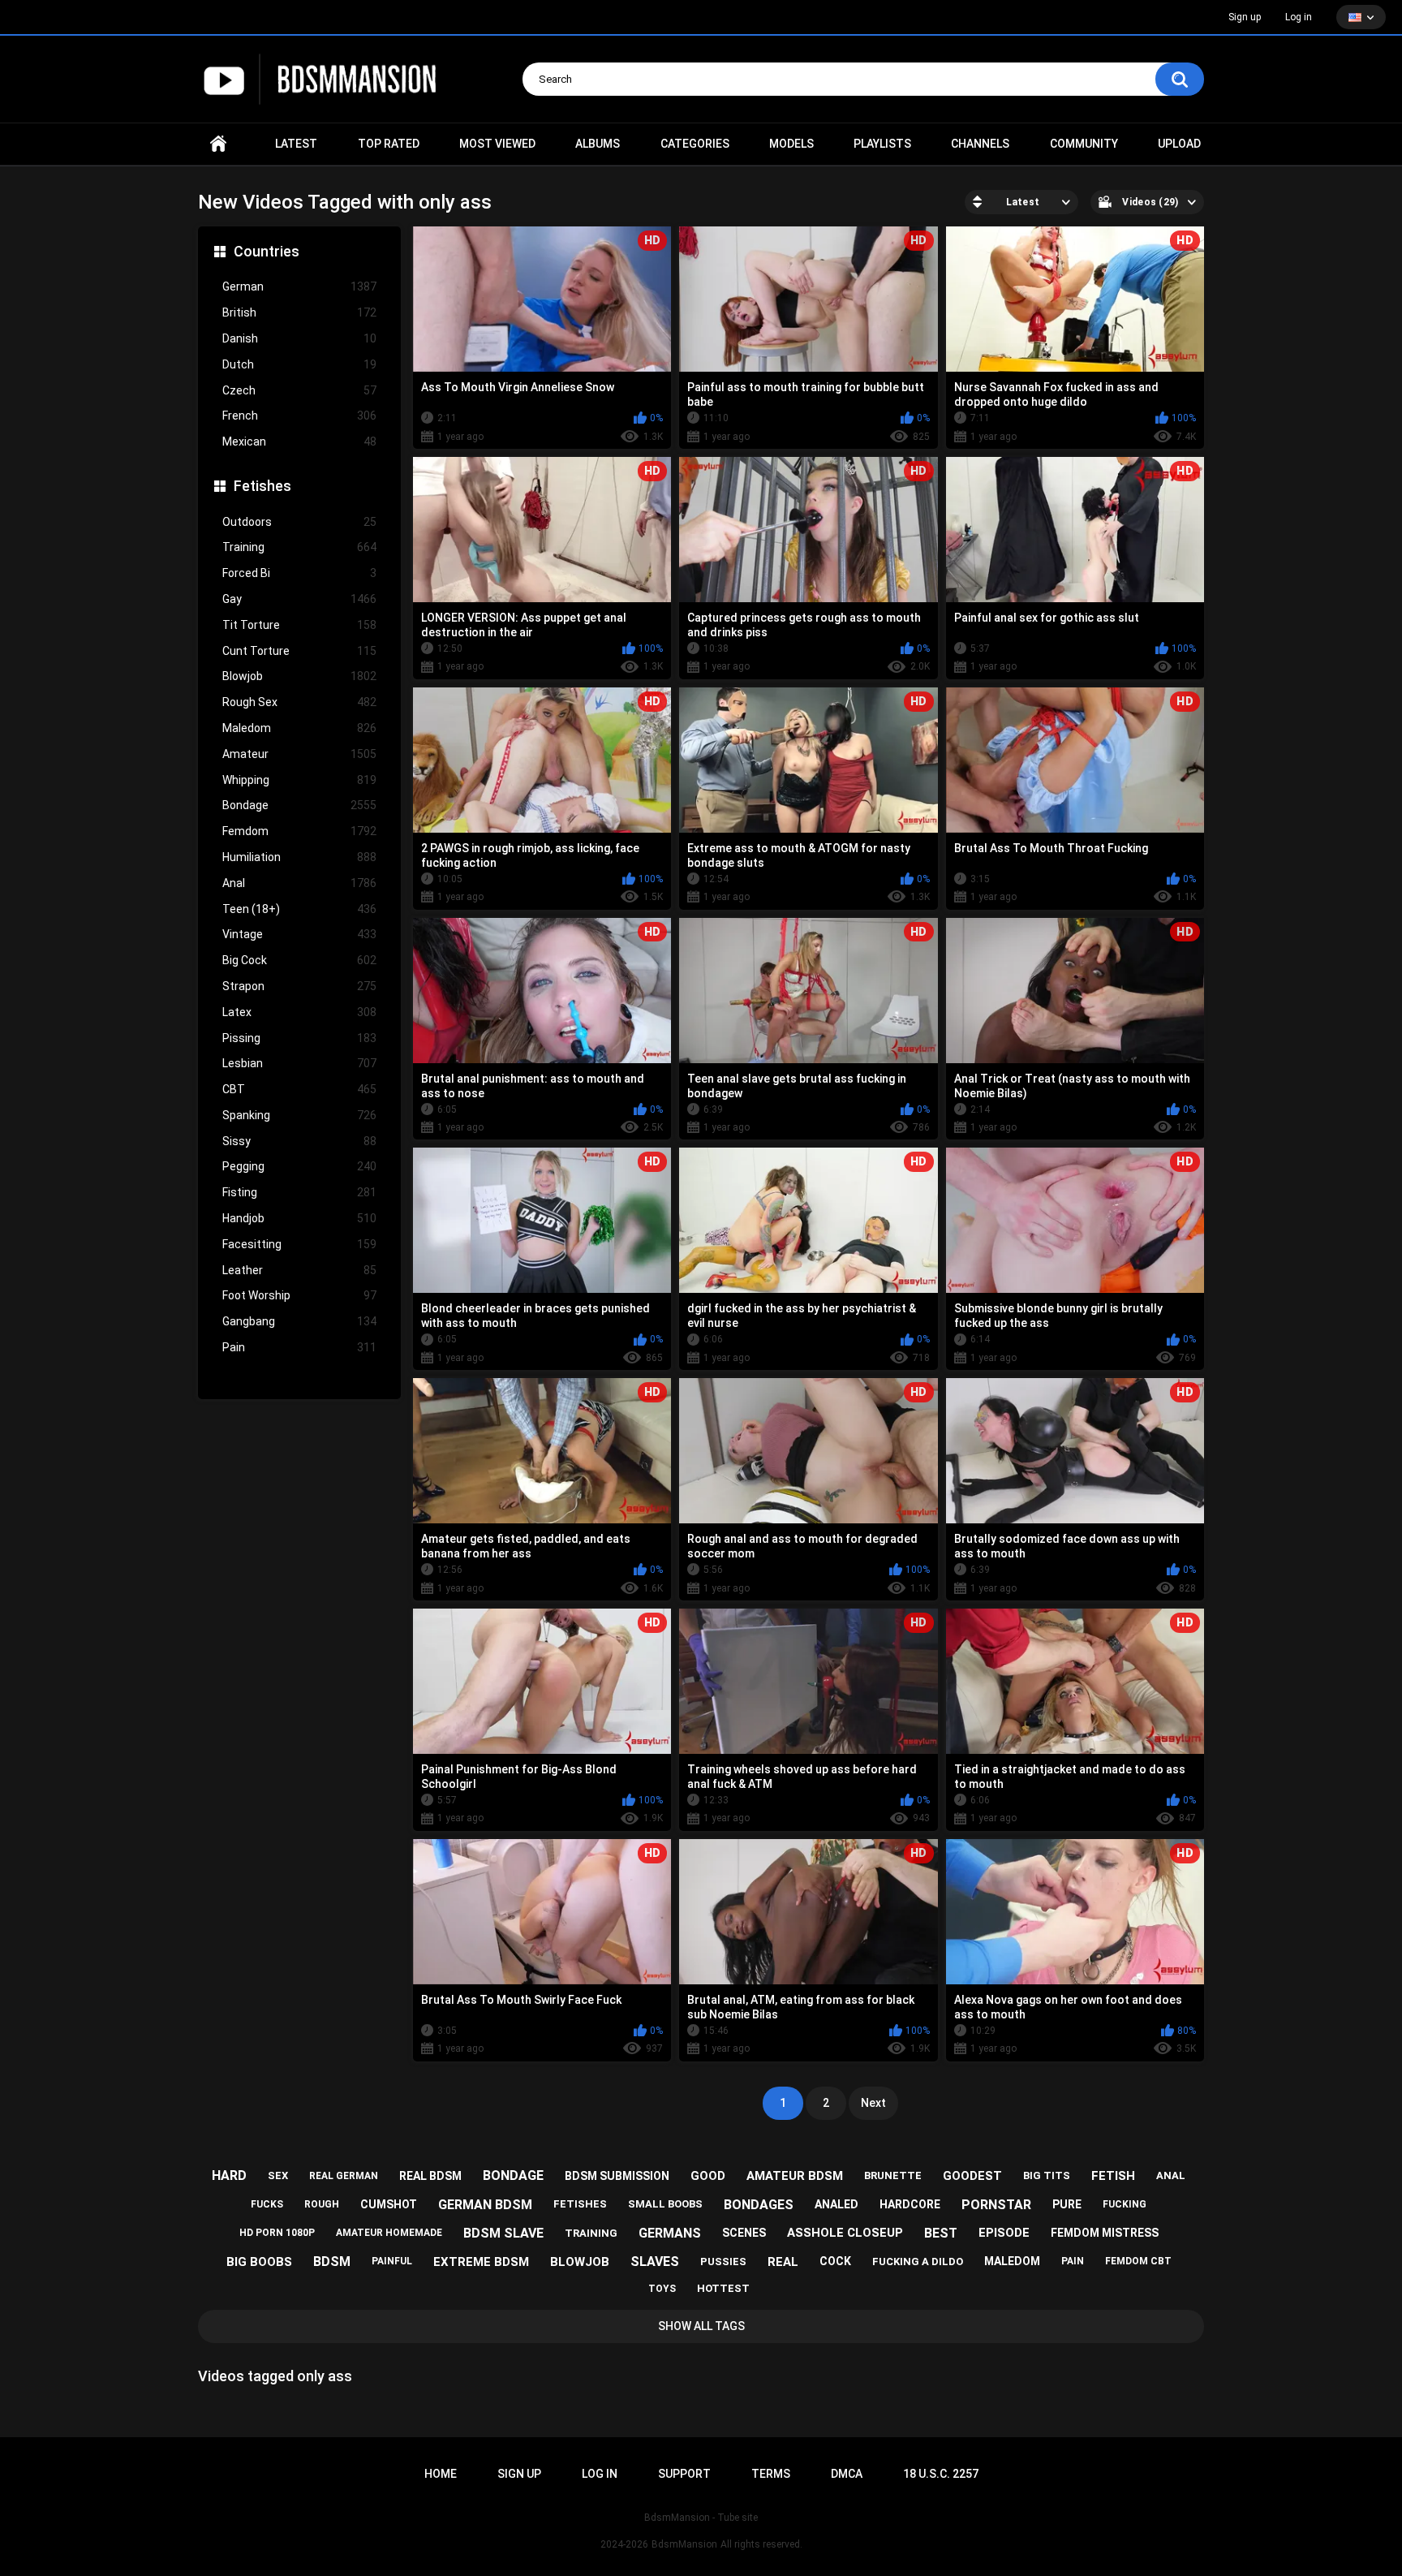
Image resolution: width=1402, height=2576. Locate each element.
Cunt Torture (299, 651)
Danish (299, 338)
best (941, 2233)
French (299, 416)
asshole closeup (845, 2233)
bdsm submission (617, 2176)
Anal (299, 883)
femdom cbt (1138, 2261)
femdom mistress (1105, 2233)
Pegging (299, 1166)
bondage (513, 2175)
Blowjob (299, 676)
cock (835, 2261)
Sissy (299, 1141)
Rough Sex (299, 702)
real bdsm (430, 2176)
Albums (598, 144)
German (299, 286)
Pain (299, 1347)
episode (1004, 2233)
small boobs (665, 2204)
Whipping (299, 780)
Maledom (299, 728)
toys (662, 2289)
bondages (759, 2205)
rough (322, 2204)
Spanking (299, 1115)
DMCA (847, 2474)
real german (344, 2176)
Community (1084, 144)
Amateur (299, 754)
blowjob (580, 2262)
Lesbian (299, 1063)
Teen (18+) (299, 909)
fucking (1125, 2204)
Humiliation (299, 857)
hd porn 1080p (277, 2233)
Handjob (299, 1218)
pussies (723, 2262)
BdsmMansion (684, 2544)
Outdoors (299, 522)
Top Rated (389, 144)
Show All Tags (701, 2326)
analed (836, 2204)
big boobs (259, 2262)
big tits (1047, 2175)
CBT (299, 1089)
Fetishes (262, 486)
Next (873, 2103)
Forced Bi (299, 573)
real (783, 2262)
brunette (893, 2175)
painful (392, 2261)
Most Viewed (497, 144)
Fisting (299, 1192)
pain (1073, 2261)
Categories (695, 144)
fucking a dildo (918, 2262)
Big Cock (299, 960)
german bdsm (485, 2205)
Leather (299, 1270)
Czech (299, 390)
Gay (299, 599)
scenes (744, 2233)
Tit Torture (299, 625)
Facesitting (299, 1244)
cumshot (389, 2204)
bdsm (332, 2262)
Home (218, 144)
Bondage (299, 805)
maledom (1012, 2261)
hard (229, 2175)
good (708, 2176)
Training (299, 547)
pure (1067, 2204)
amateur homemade (389, 2233)
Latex (299, 1012)
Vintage (299, 934)
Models (791, 144)
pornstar (996, 2205)
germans (670, 2233)
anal (1171, 2175)
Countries (267, 251)
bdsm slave (503, 2233)
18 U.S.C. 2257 (941, 2474)
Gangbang (299, 1321)
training (591, 2233)
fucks (267, 2204)
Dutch (299, 364)
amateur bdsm (795, 2176)
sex (278, 2175)
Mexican (299, 442)
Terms (771, 2474)
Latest (296, 144)
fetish (1113, 2176)
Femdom (299, 831)
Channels (980, 144)
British (299, 312)
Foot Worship (299, 1295)
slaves (655, 2262)
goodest (972, 2176)
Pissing (299, 1038)
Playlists (882, 144)
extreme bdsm (481, 2262)
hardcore (910, 2204)
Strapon (299, 986)
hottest (723, 2288)
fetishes (580, 2204)
